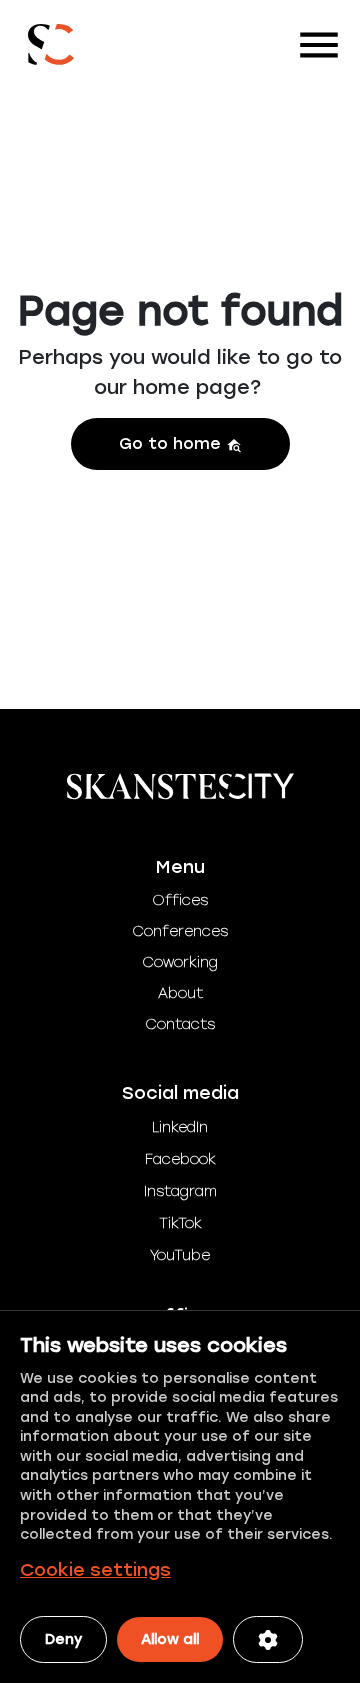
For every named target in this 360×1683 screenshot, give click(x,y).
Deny (63, 1639)
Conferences (180, 931)
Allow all (170, 1639)
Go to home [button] (172, 443)
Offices (180, 900)
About (180, 993)
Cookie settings (95, 1570)
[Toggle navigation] (319, 45)
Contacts (180, 1024)
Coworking (180, 962)
